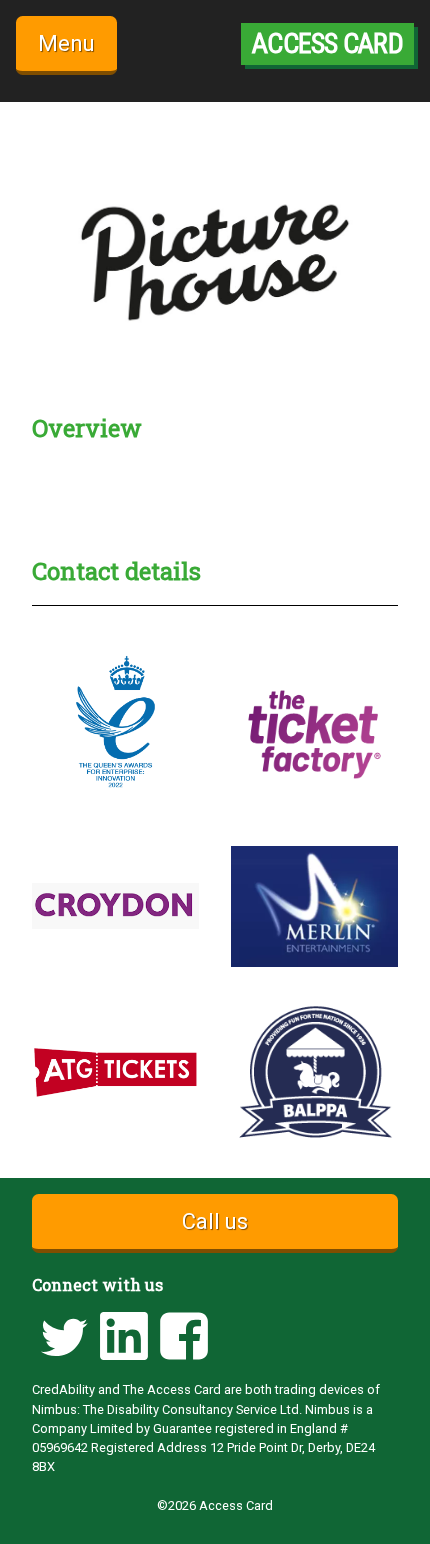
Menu (66, 43)
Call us (215, 1221)
